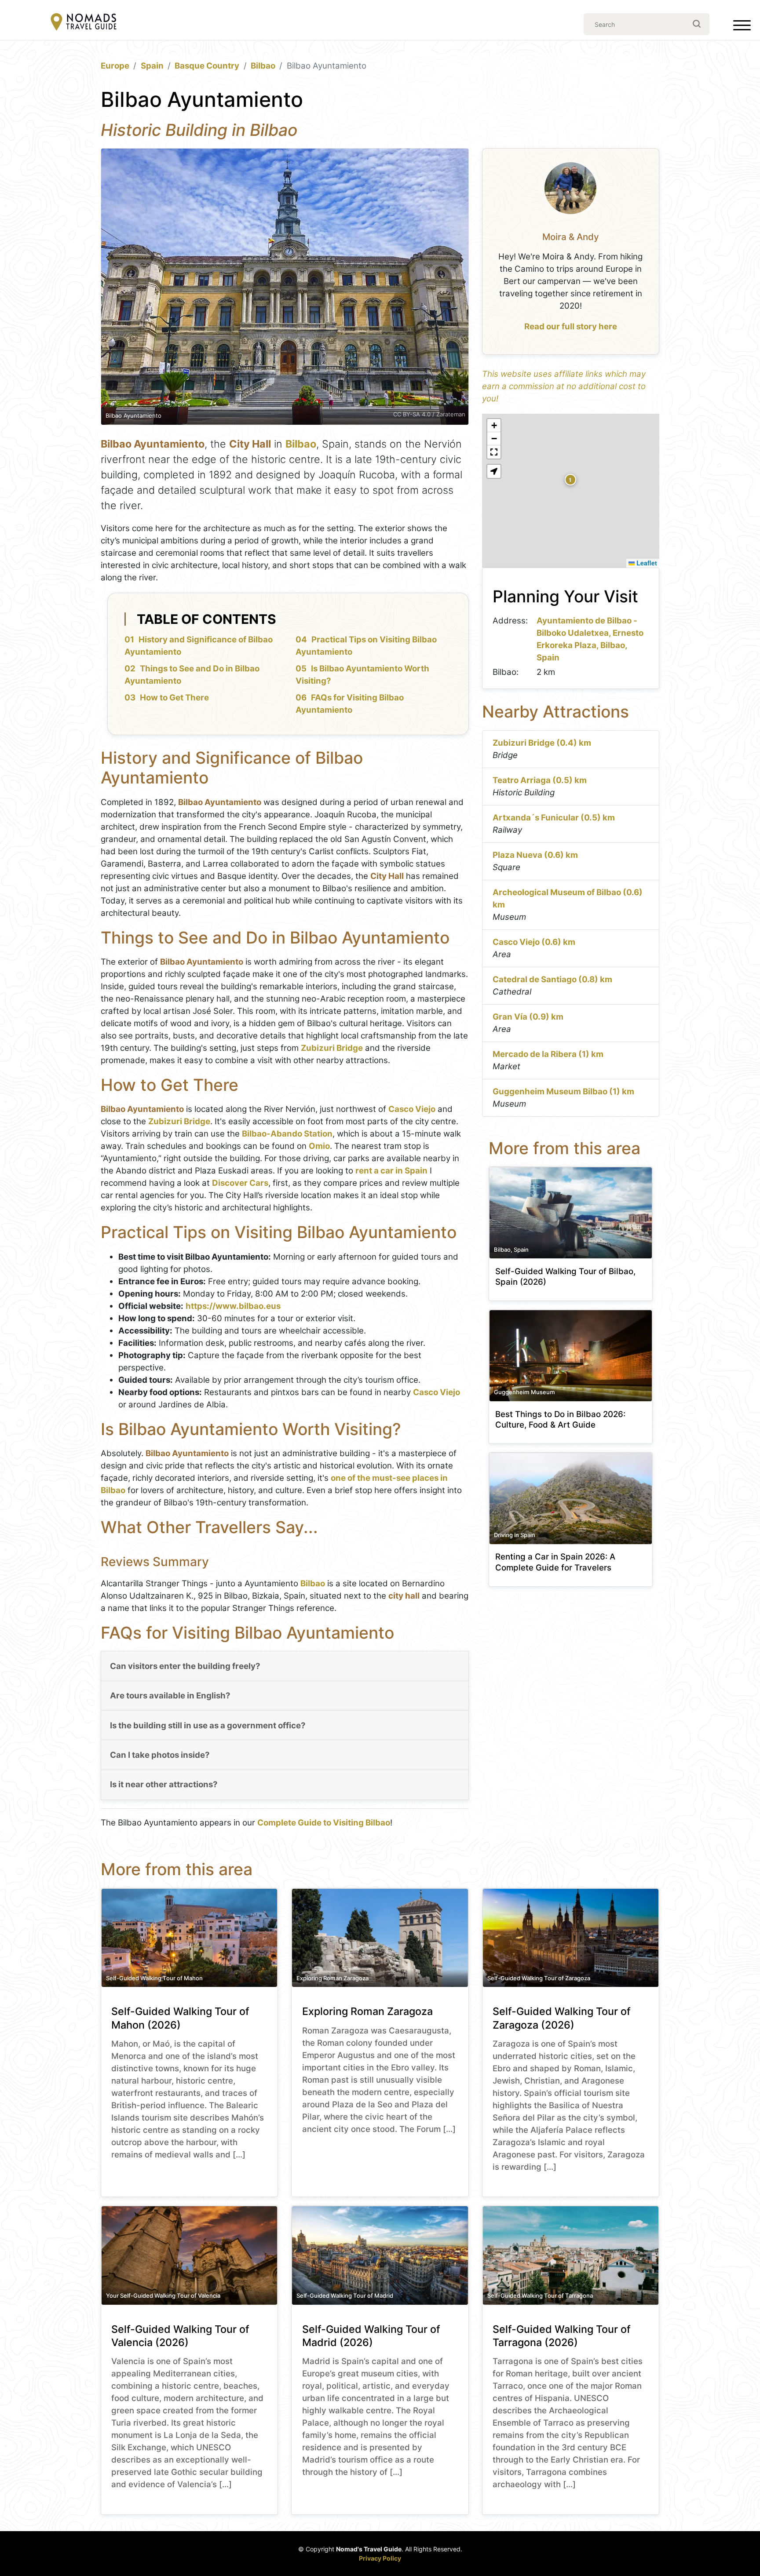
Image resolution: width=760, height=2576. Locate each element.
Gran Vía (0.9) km (528, 1017)
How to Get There (174, 698)
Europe (115, 66)
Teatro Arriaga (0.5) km (540, 780)
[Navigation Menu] (742, 27)
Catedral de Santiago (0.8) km (552, 979)
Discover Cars (240, 1183)
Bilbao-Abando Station (287, 1134)
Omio (319, 1146)
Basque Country (207, 66)
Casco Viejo (412, 1109)
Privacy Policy (380, 2558)
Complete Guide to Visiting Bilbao (324, 1823)
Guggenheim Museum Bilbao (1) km (563, 1091)
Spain (152, 66)
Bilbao (263, 66)
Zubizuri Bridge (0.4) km (542, 743)
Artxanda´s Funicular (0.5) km (554, 818)
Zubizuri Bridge (332, 1048)
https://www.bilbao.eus (233, 1306)
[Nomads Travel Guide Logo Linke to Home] (84, 23)
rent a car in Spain (391, 1171)
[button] (570, 480)
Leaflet (646, 563)
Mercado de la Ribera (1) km (548, 1054)
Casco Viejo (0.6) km (534, 942)
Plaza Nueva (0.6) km (535, 855)
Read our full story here (571, 326)
